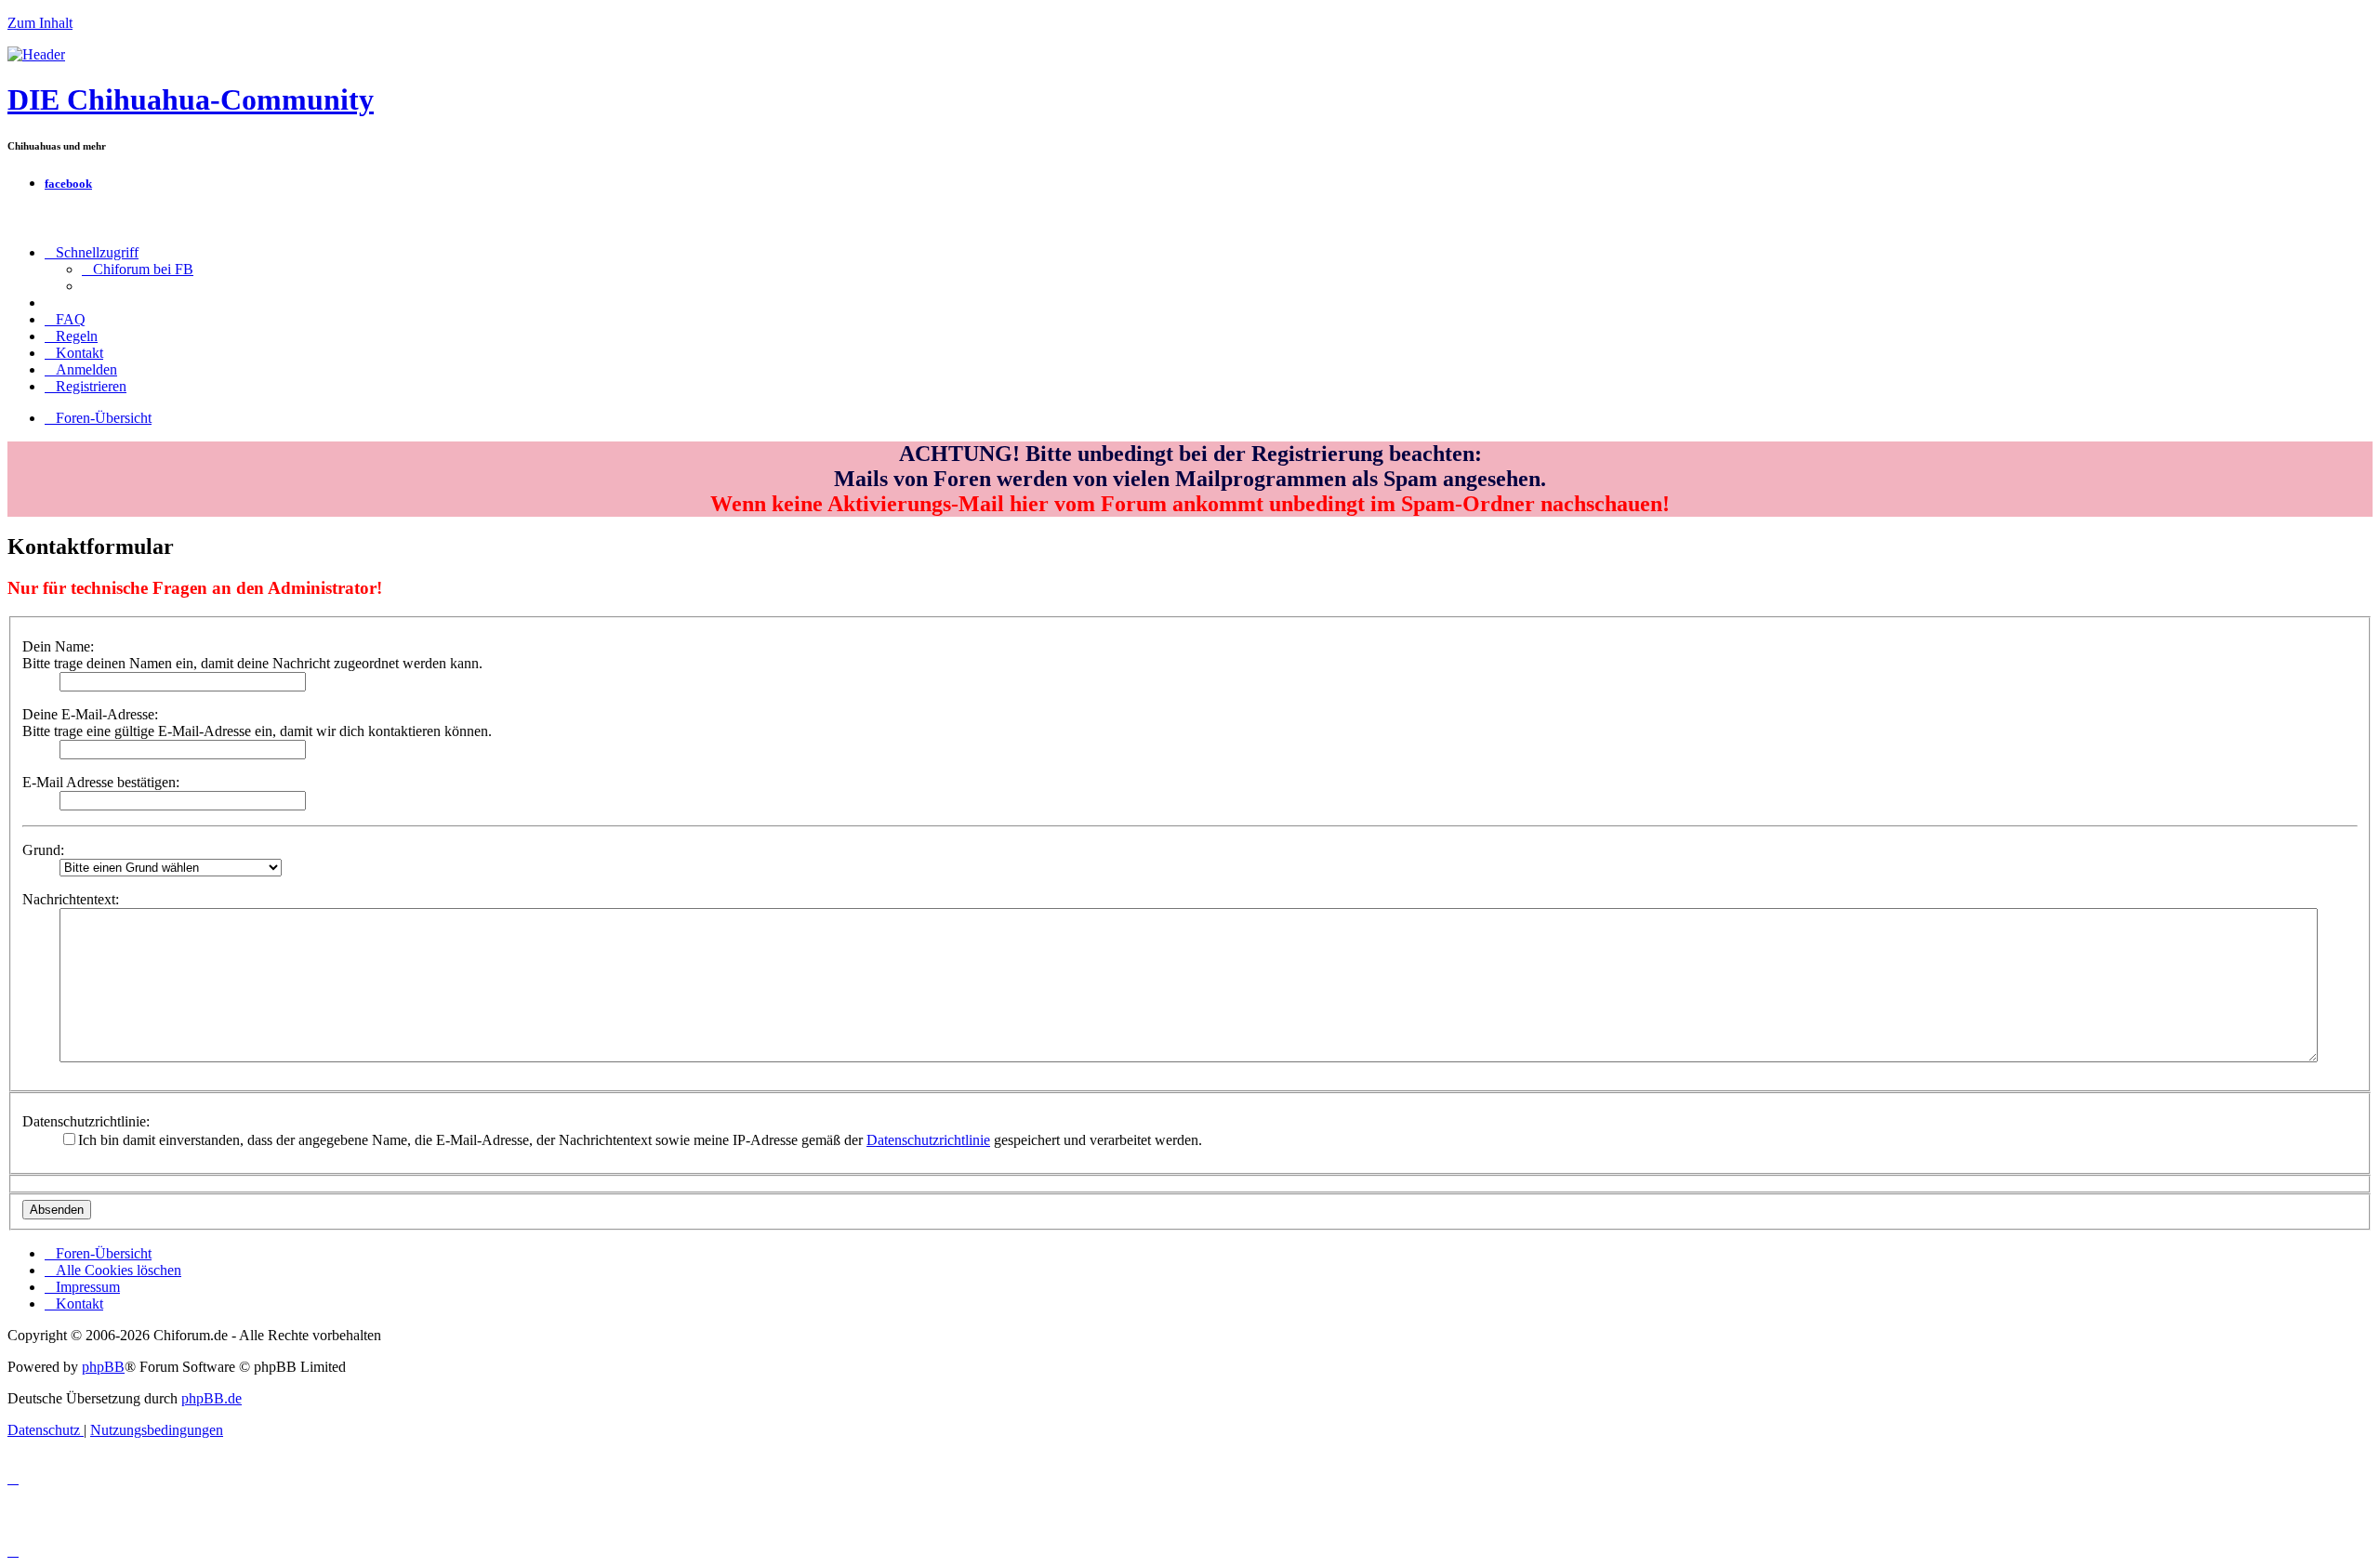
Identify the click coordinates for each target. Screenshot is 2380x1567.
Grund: (43, 850)
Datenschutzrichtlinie (928, 1140)
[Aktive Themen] (36, 54)
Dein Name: (58, 646)
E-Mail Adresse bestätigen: (101, 782)
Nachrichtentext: (71, 899)
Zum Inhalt (40, 23)
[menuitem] (138, 269)
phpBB (103, 1367)
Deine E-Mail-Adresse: (90, 714)
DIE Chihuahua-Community (191, 99)
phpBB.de (212, 1398)
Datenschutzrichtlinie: (86, 1121)
